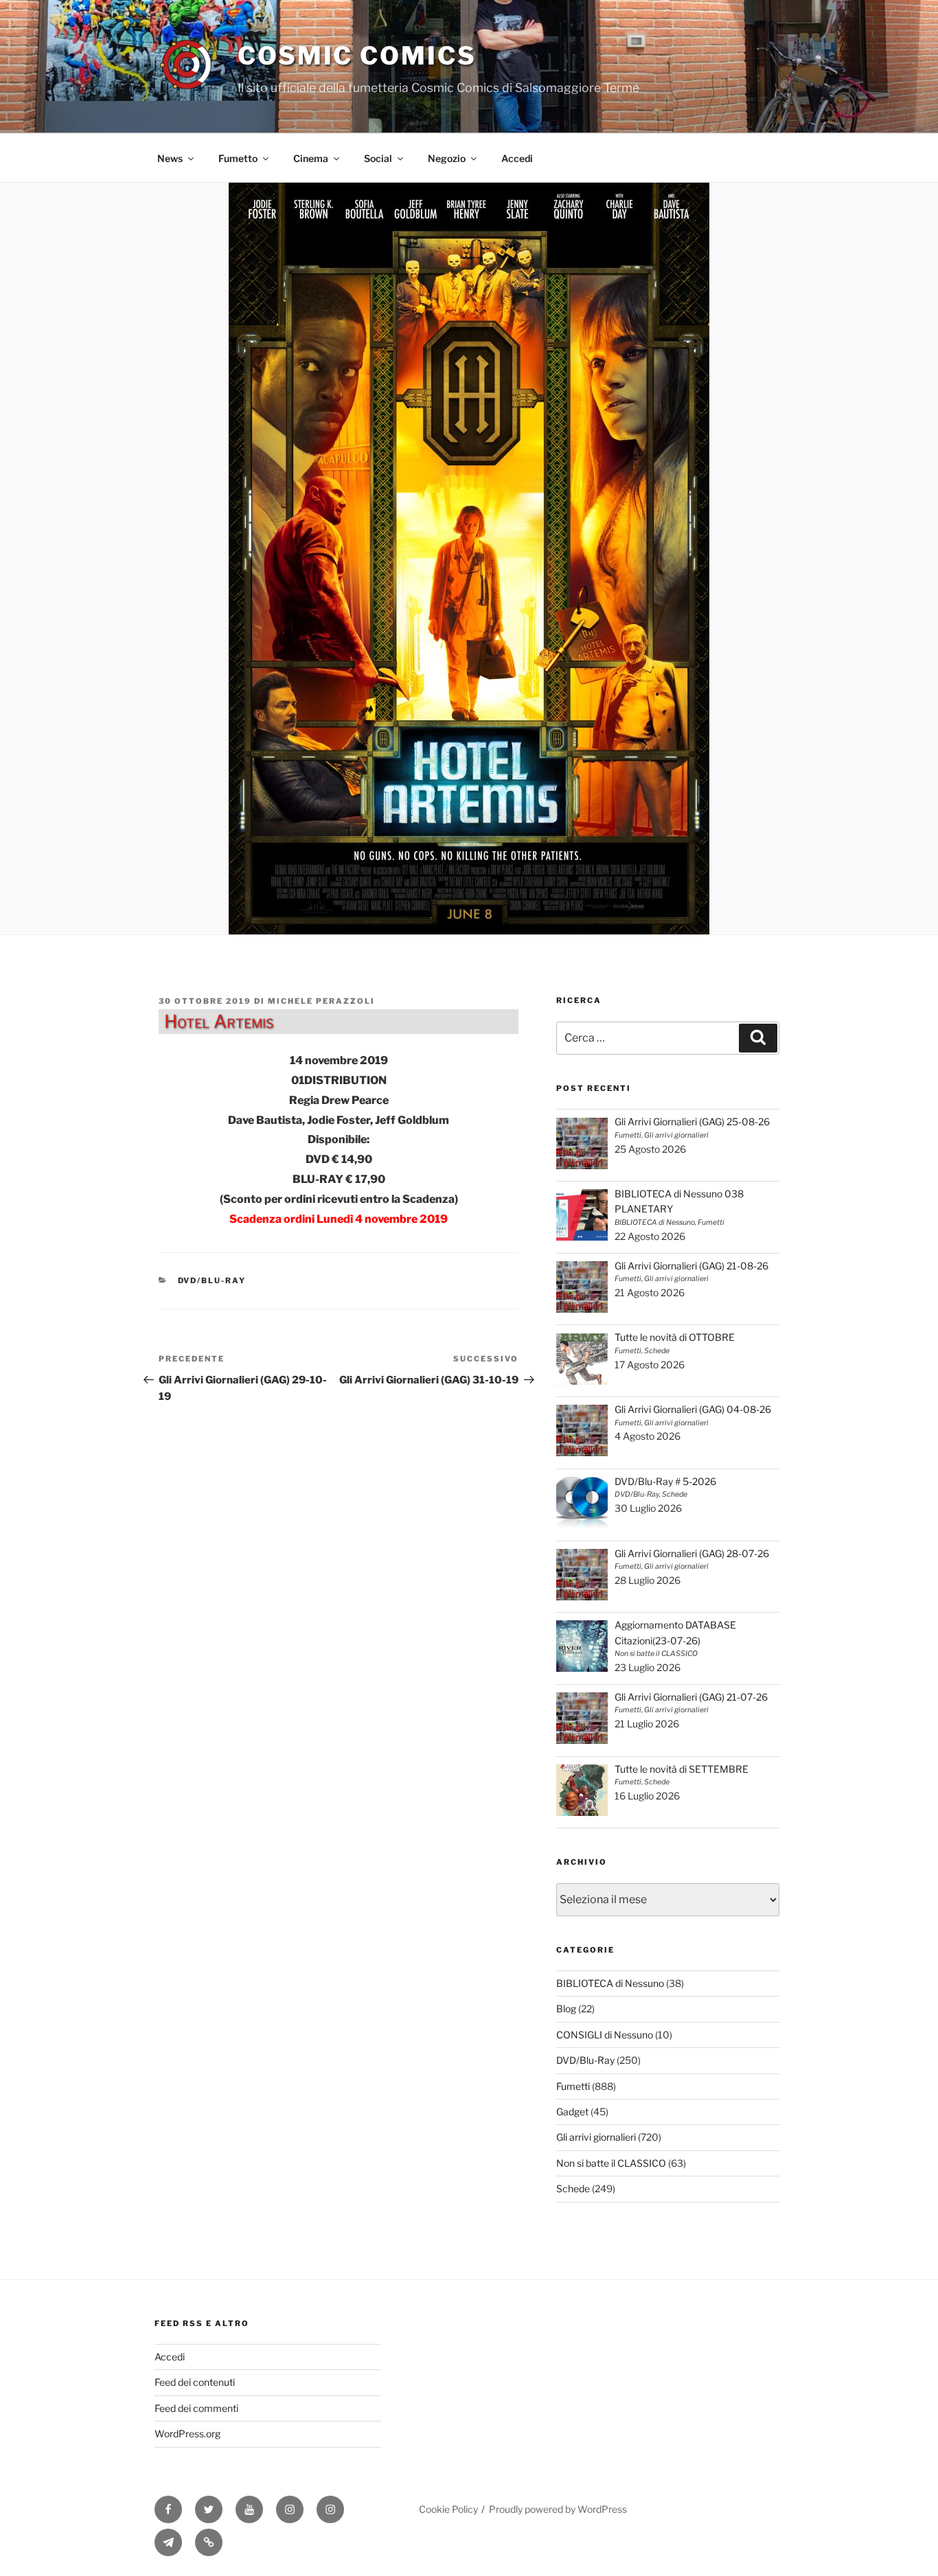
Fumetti (573, 2086)
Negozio (447, 158)
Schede (573, 2188)
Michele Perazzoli (321, 1001)
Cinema (311, 158)
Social (378, 158)
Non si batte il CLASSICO (611, 2163)
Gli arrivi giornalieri (596, 2137)
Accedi (517, 158)
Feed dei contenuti (195, 2382)
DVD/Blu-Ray (212, 1280)
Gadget (572, 2112)
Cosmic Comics (357, 56)
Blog (566, 2009)
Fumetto (238, 158)
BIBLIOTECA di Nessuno (610, 1983)
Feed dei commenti (196, 2408)
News (170, 158)
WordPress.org (187, 2434)
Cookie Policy (448, 2509)
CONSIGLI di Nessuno (605, 2035)
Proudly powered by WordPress (558, 2509)
